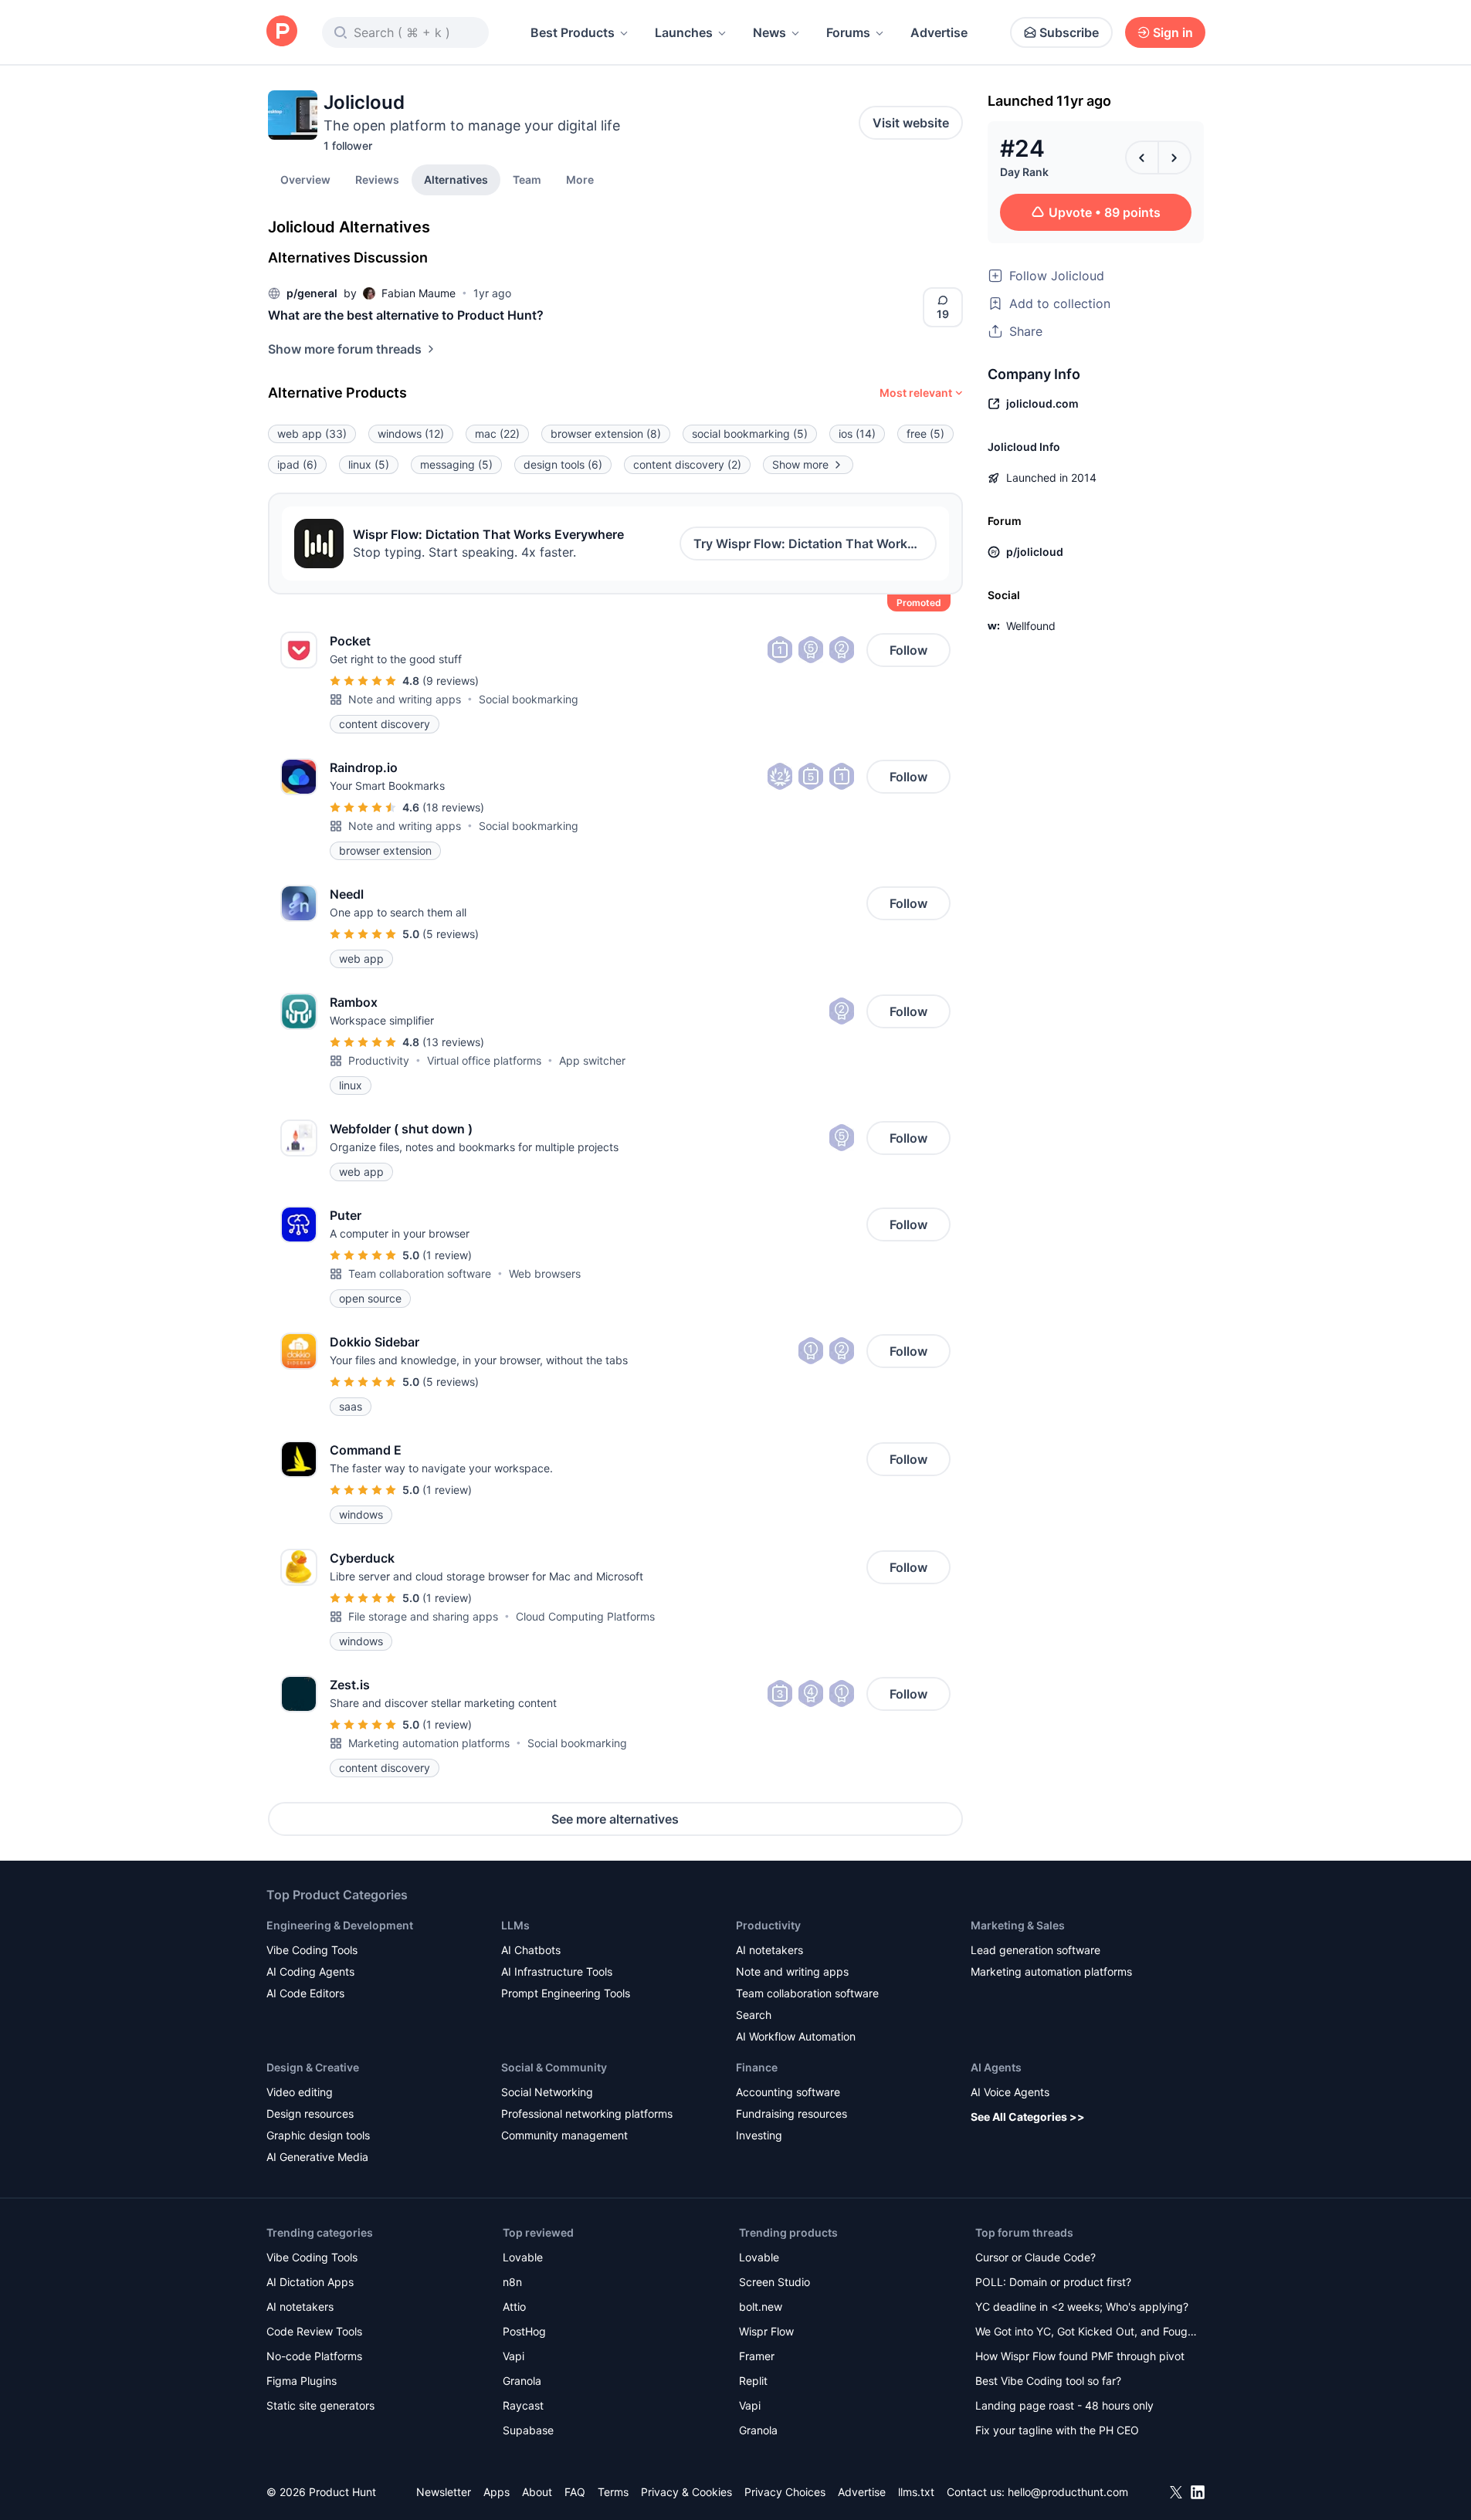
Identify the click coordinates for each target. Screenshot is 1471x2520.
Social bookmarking (529, 699)
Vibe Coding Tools (312, 1950)
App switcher (592, 1060)
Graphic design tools (318, 2135)
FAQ (575, 2492)
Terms (613, 2492)
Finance (757, 2067)
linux (369, 464)
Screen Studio (774, 2282)
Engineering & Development (340, 1925)
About (537, 2492)
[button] (580, 179)
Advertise (939, 32)
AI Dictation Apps (310, 2282)
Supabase (528, 2430)
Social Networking (547, 2092)
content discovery (687, 464)
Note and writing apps (405, 699)
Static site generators (320, 2405)
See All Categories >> (1028, 2117)
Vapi (513, 2356)
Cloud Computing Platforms (585, 1616)
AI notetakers (769, 1950)
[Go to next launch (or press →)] (1174, 157)
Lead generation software (1035, 1950)
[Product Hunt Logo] (282, 32)
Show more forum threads (345, 349)
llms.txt (916, 2492)
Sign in (1173, 32)
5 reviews (451, 934)
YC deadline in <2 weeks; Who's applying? (1082, 2307)
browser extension (606, 434)
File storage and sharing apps (423, 1616)
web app (312, 434)
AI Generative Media (317, 2157)
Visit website (911, 123)
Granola (522, 2381)
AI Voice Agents (1010, 2092)
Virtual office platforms (484, 1060)
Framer (757, 2356)
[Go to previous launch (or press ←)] (1142, 157)
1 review (447, 1255)
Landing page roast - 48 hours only (1064, 2405)
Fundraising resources (791, 2114)
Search (754, 2015)
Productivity (379, 1060)
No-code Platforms (314, 2356)
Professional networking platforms (587, 2114)
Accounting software (788, 2092)
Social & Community (554, 2067)
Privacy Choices (785, 2492)
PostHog (524, 2331)
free (925, 434)
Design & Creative (313, 2067)
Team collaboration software (420, 1274)
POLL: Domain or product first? (1053, 2282)
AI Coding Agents (310, 1971)
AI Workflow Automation (796, 2036)
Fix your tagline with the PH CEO (1057, 2430)
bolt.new (761, 2307)
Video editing (300, 2092)
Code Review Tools (314, 2331)
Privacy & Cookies (686, 2492)
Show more (800, 464)
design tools (563, 464)
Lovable (523, 2257)
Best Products (573, 32)
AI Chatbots (531, 1950)
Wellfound (1031, 626)
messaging (456, 464)
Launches (684, 32)
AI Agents (996, 2067)
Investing (759, 2135)
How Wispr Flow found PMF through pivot (1080, 2356)
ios (857, 434)
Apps (497, 2492)
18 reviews (453, 807)
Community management (564, 2135)
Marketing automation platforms (429, 1743)
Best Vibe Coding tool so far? (1048, 2381)
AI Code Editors (305, 1993)
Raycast (523, 2405)
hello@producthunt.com (1068, 2492)
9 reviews (451, 681)
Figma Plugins (302, 2381)
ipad (297, 464)
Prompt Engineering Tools (566, 1993)
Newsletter (444, 2492)
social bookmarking (750, 434)
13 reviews (453, 1042)
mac (497, 434)
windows (411, 434)
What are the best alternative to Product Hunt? (406, 315)
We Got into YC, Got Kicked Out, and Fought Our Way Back (1086, 2333)
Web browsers (545, 1274)
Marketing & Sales (1018, 1925)
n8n (512, 2282)
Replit (753, 2381)
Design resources (310, 2114)
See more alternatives (615, 1819)
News (769, 32)
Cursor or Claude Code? (1035, 2257)
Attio (514, 2307)
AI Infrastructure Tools (557, 1971)
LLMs (515, 1925)
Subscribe (1069, 32)
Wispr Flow (766, 2331)
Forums (848, 32)
